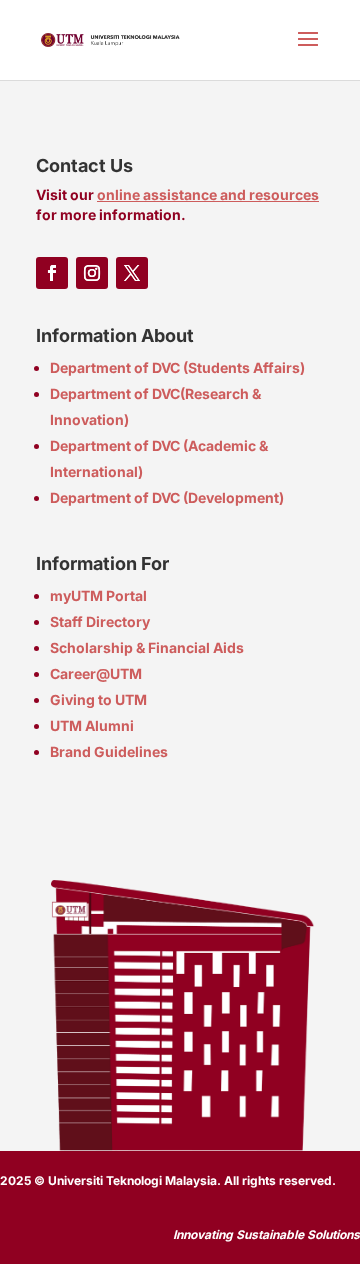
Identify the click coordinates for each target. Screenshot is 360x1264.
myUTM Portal (98, 595)
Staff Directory (100, 621)
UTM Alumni (92, 725)
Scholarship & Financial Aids (147, 647)
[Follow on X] (132, 273)
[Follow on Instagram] (92, 273)
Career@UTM (96, 673)
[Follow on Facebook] (52, 273)
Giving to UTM (98, 699)
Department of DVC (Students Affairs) (177, 367)
